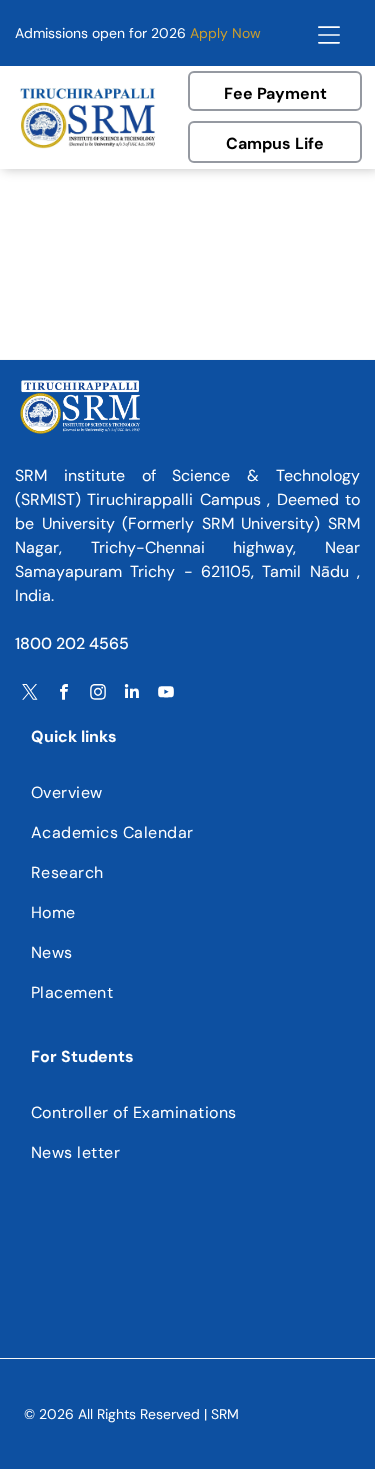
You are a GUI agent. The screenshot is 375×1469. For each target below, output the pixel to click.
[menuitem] (187, 793)
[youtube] (166, 694)
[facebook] (64, 694)
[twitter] (30, 694)
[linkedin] (132, 694)
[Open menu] (329, 33)
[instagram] (98, 694)
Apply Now (225, 33)
